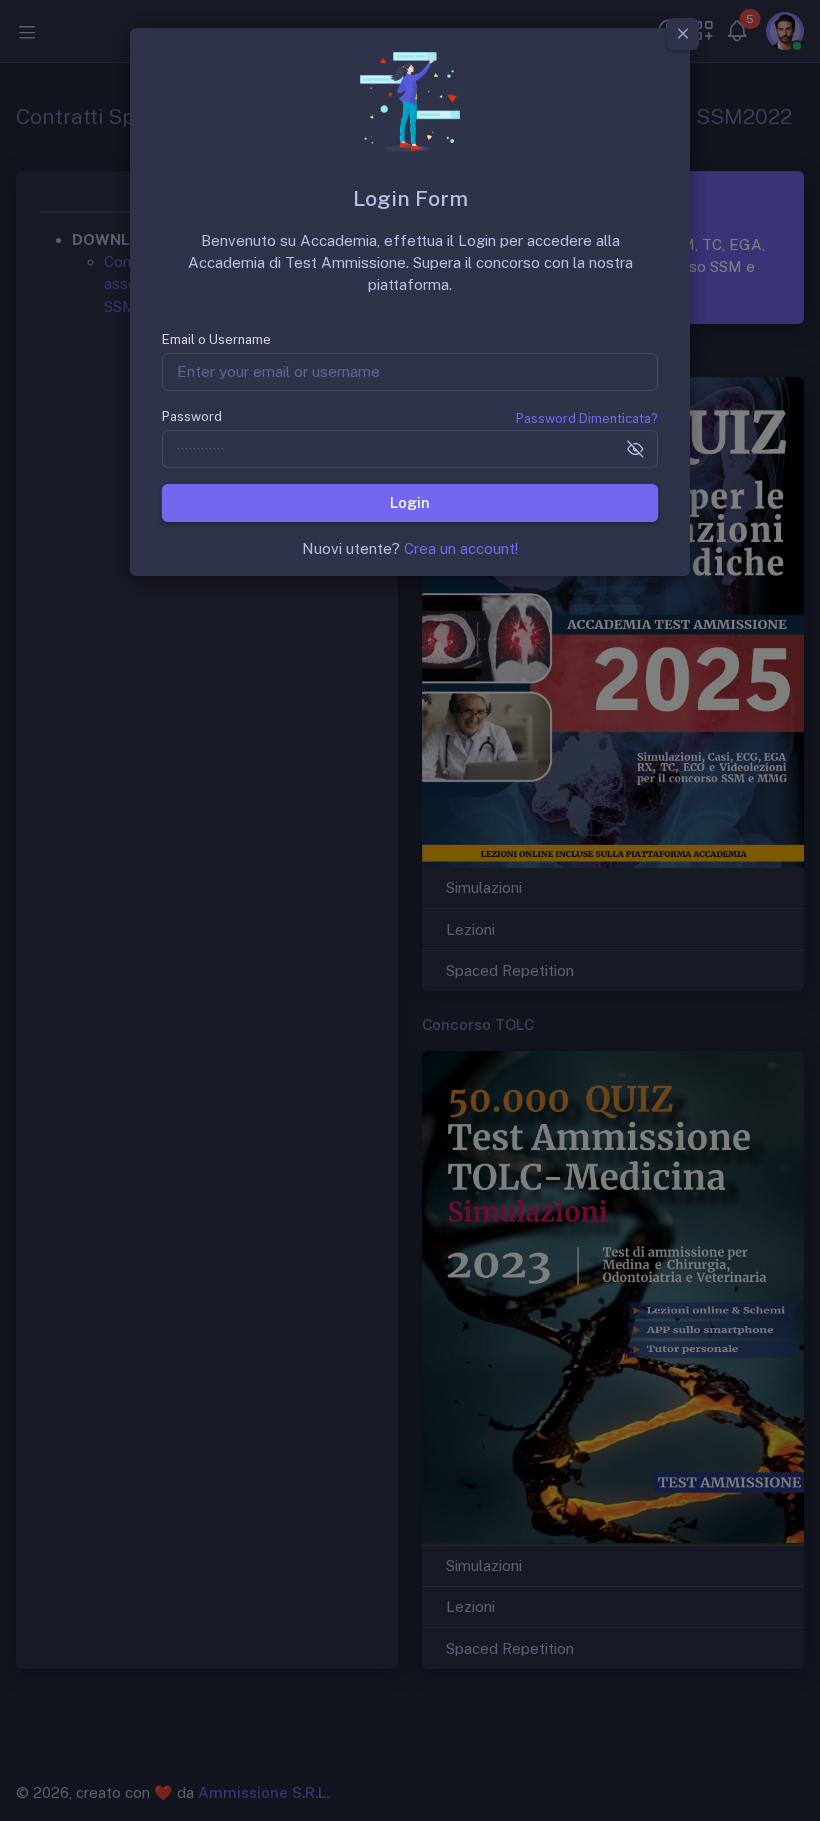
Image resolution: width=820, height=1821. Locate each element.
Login (410, 502)
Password (192, 416)
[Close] (683, 34)
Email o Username (216, 339)
